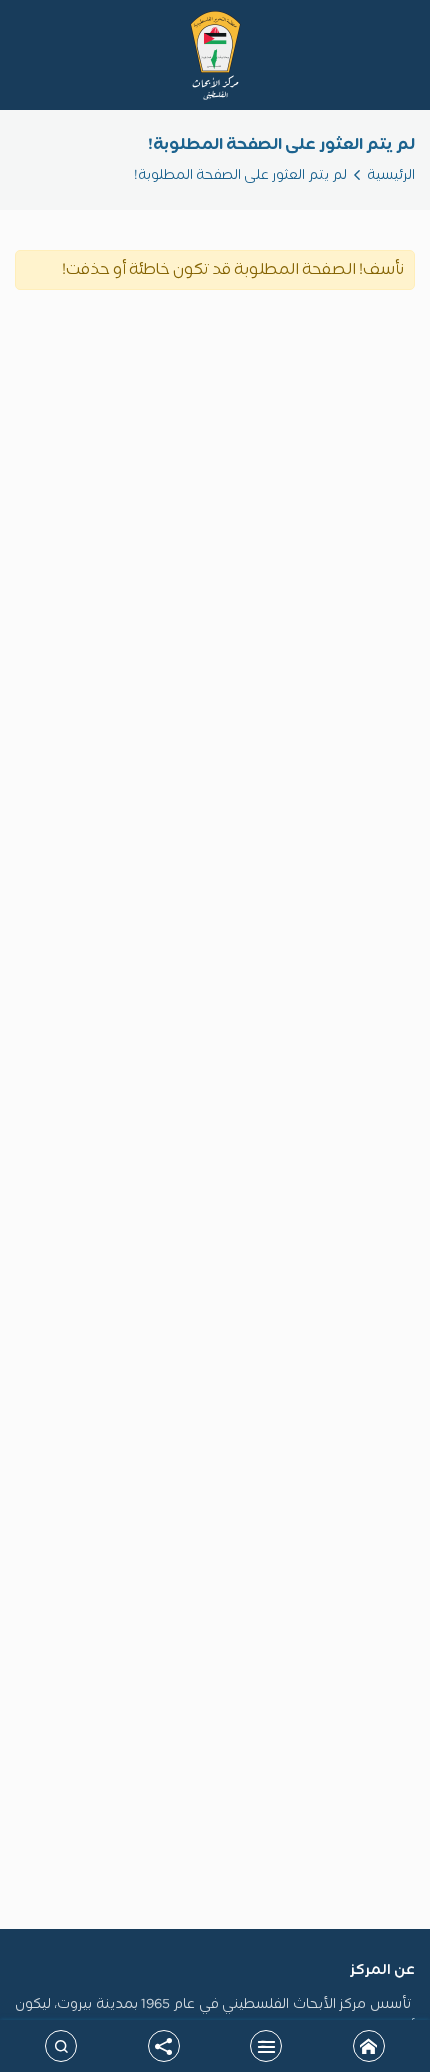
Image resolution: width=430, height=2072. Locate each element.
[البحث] (61, 2046)
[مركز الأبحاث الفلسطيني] (215, 55)
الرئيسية (391, 175)
